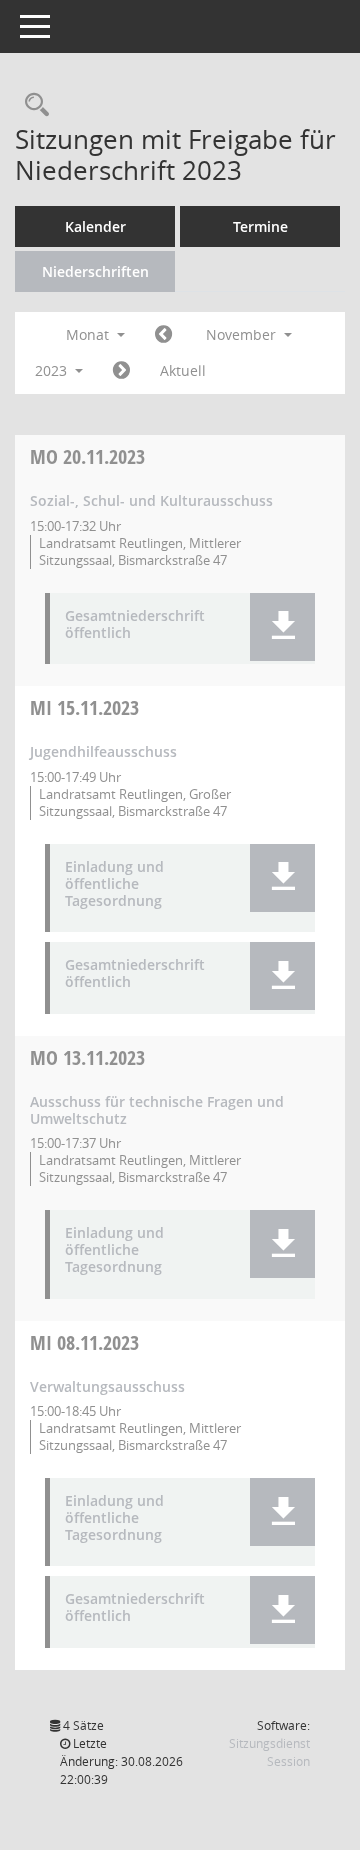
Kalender (95, 226)
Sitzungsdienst (269, 1752)
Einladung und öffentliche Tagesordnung (114, 884)
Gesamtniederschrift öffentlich (135, 625)
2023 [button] (53, 370)
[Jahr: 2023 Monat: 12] (121, 371)
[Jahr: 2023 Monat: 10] (163, 335)
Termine (260, 226)
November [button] (243, 334)
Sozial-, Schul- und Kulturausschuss (151, 500)
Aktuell (183, 370)
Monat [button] (89, 334)
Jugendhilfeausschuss (103, 751)
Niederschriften (95, 271)
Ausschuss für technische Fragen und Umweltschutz (157, 1110)
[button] (282, 627)
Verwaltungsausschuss (107, 1386)
